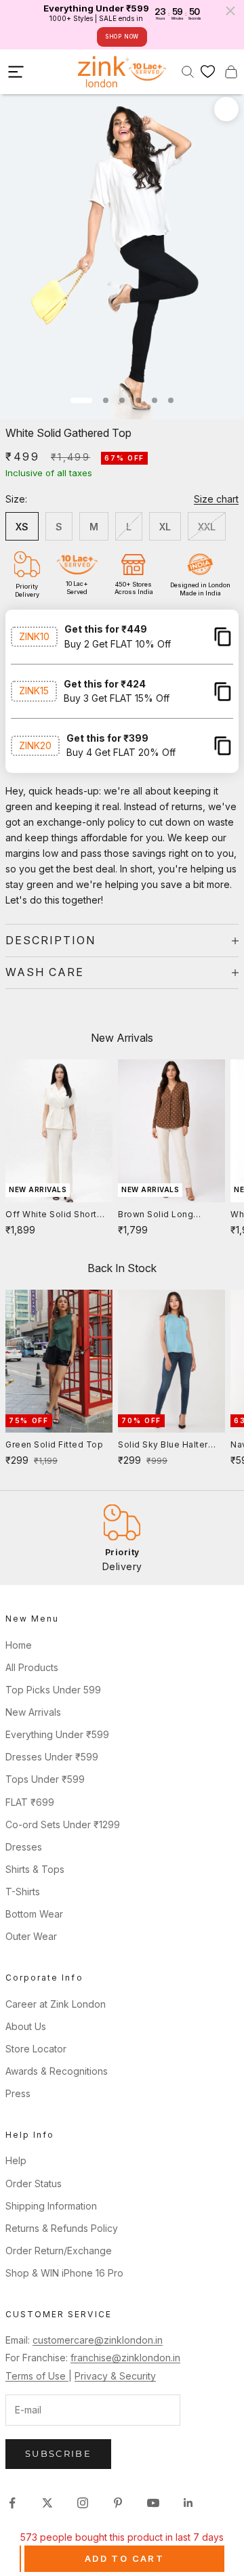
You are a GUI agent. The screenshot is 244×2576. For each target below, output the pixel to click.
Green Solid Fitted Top (54, 1444)
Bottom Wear (34, 1914)
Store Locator (36, 2049)
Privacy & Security (115, 2376)
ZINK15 (34, 691)
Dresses (24, 1847)
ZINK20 (35, 745)
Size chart (216, 499)
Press (18, 2093)
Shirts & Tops (35, 1869)
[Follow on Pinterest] (118, 2503)
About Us (26, 2026)
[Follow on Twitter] (47, 2503)
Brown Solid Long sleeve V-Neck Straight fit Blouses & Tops (168, 1215)
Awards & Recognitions (57, 2071)
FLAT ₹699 (30, 1802)
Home (19, 1645)
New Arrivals (33, 1712)
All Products (32, 1667)
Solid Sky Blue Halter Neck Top (163, 1445)
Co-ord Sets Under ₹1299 (63, 1824)
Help (16, 2160)
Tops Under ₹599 (45, 1779)
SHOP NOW (122, 37)
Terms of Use (37, 2376)
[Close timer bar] (230, 11)
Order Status (34, 2183)
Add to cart (124, 2558)
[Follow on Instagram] (83, 2503)
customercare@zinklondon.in (98, 2340)
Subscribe (58, 2453)
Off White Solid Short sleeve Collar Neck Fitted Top (51, 1215)
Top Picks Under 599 (53, 1690)
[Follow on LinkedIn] (188, 2503)
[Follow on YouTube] (153, 2503)
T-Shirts (23, 1892)
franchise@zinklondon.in (125, 2358)
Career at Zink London (56, 2004)
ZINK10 (34, 636)
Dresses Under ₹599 (52, 1757)
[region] (122, 1538)
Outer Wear (31, 1936)
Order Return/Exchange (59, 2251)
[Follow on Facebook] (12, 2503)
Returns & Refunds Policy (62, 2228)
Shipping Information (51, 2206)
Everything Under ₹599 (57, 1734)
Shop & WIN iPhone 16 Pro (64, 2273)
